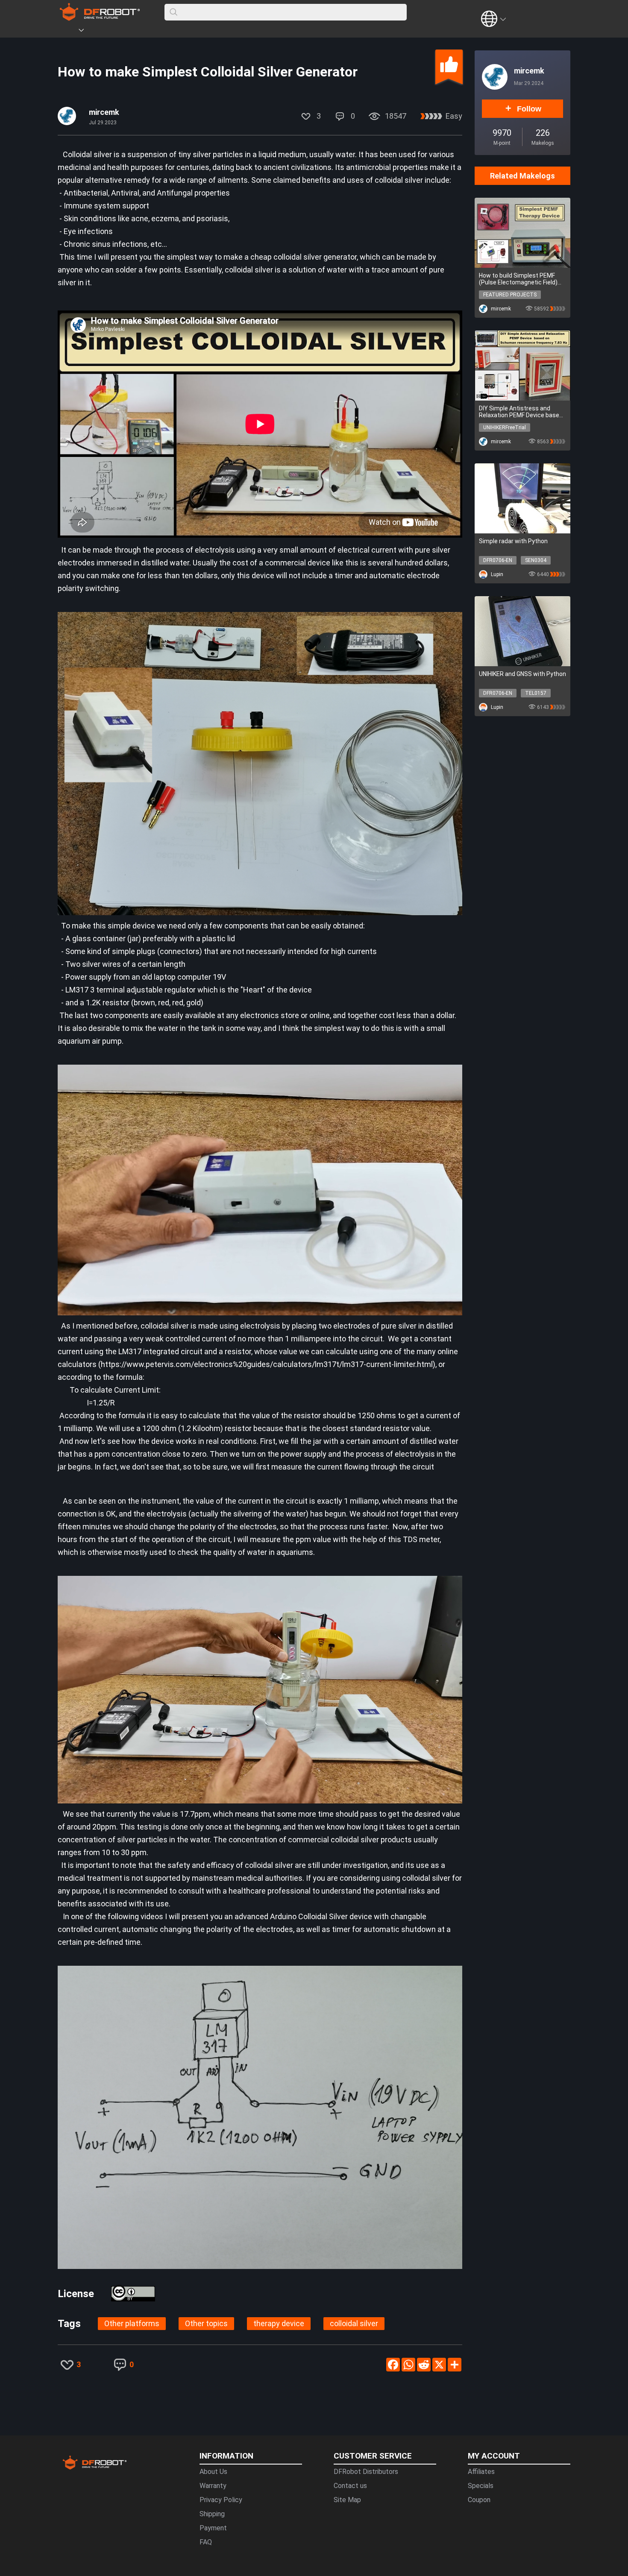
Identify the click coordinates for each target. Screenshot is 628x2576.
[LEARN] (142, 32)
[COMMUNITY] (86, 32)
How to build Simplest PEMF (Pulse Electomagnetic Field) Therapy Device (518, 279)
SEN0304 (536, 560)
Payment (213, 2528)
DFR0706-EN (498, 560)
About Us (213, 2472)
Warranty (213, 2486)
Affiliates (481, 2472)
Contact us (350, 2486)
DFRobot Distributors (366, 2472)
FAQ (206, 2542)
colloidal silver (354, 2323)
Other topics (206, 2323)
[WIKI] (116, 32)
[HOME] (69, 32)
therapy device (279, 2323)
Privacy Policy (221, 2500)
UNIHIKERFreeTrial (505, 427)
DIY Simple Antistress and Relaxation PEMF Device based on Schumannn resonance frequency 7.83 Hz (521, 412)
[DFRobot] (100, 18)
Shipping (212, 2514)
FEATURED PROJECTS (510, 295)
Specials (481, 2486)
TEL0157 (536, 693)
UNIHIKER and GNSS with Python (522, 674)
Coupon (479, 2500)
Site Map (347, 2500)
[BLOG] (129, 32)
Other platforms (132, 2323)
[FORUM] (103, 32)
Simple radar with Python (513, 541)
